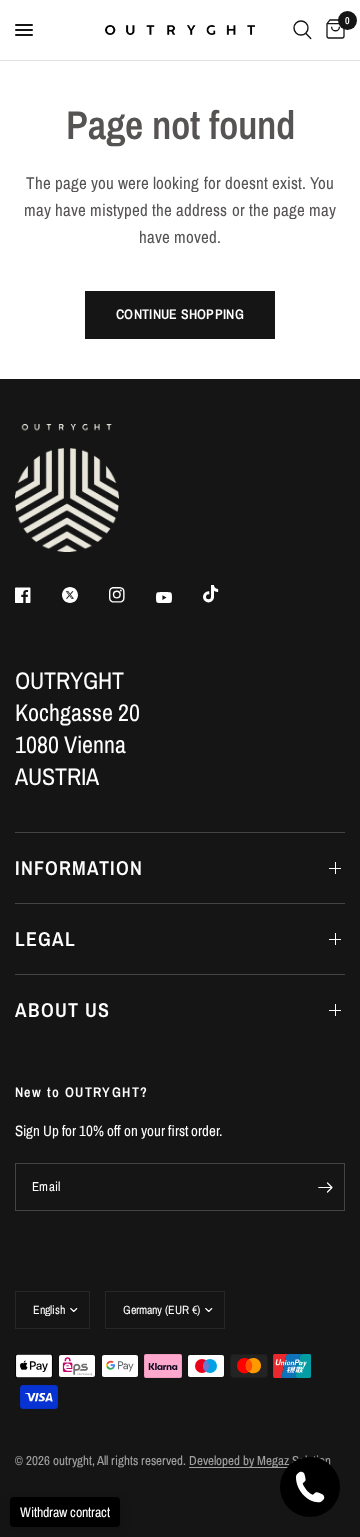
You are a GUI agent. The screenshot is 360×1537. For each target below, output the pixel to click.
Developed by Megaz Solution (260, 1460)
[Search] (302, 30)
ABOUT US (62, 1009)
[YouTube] (178, 597)
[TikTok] (225, 594)
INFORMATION (79, 867)
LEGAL (45, 938)
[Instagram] (131, 595)
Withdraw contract (65, 1512)
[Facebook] (37, 595)
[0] (332, 30)
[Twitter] (84, 595)
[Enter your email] (325, 1187)
